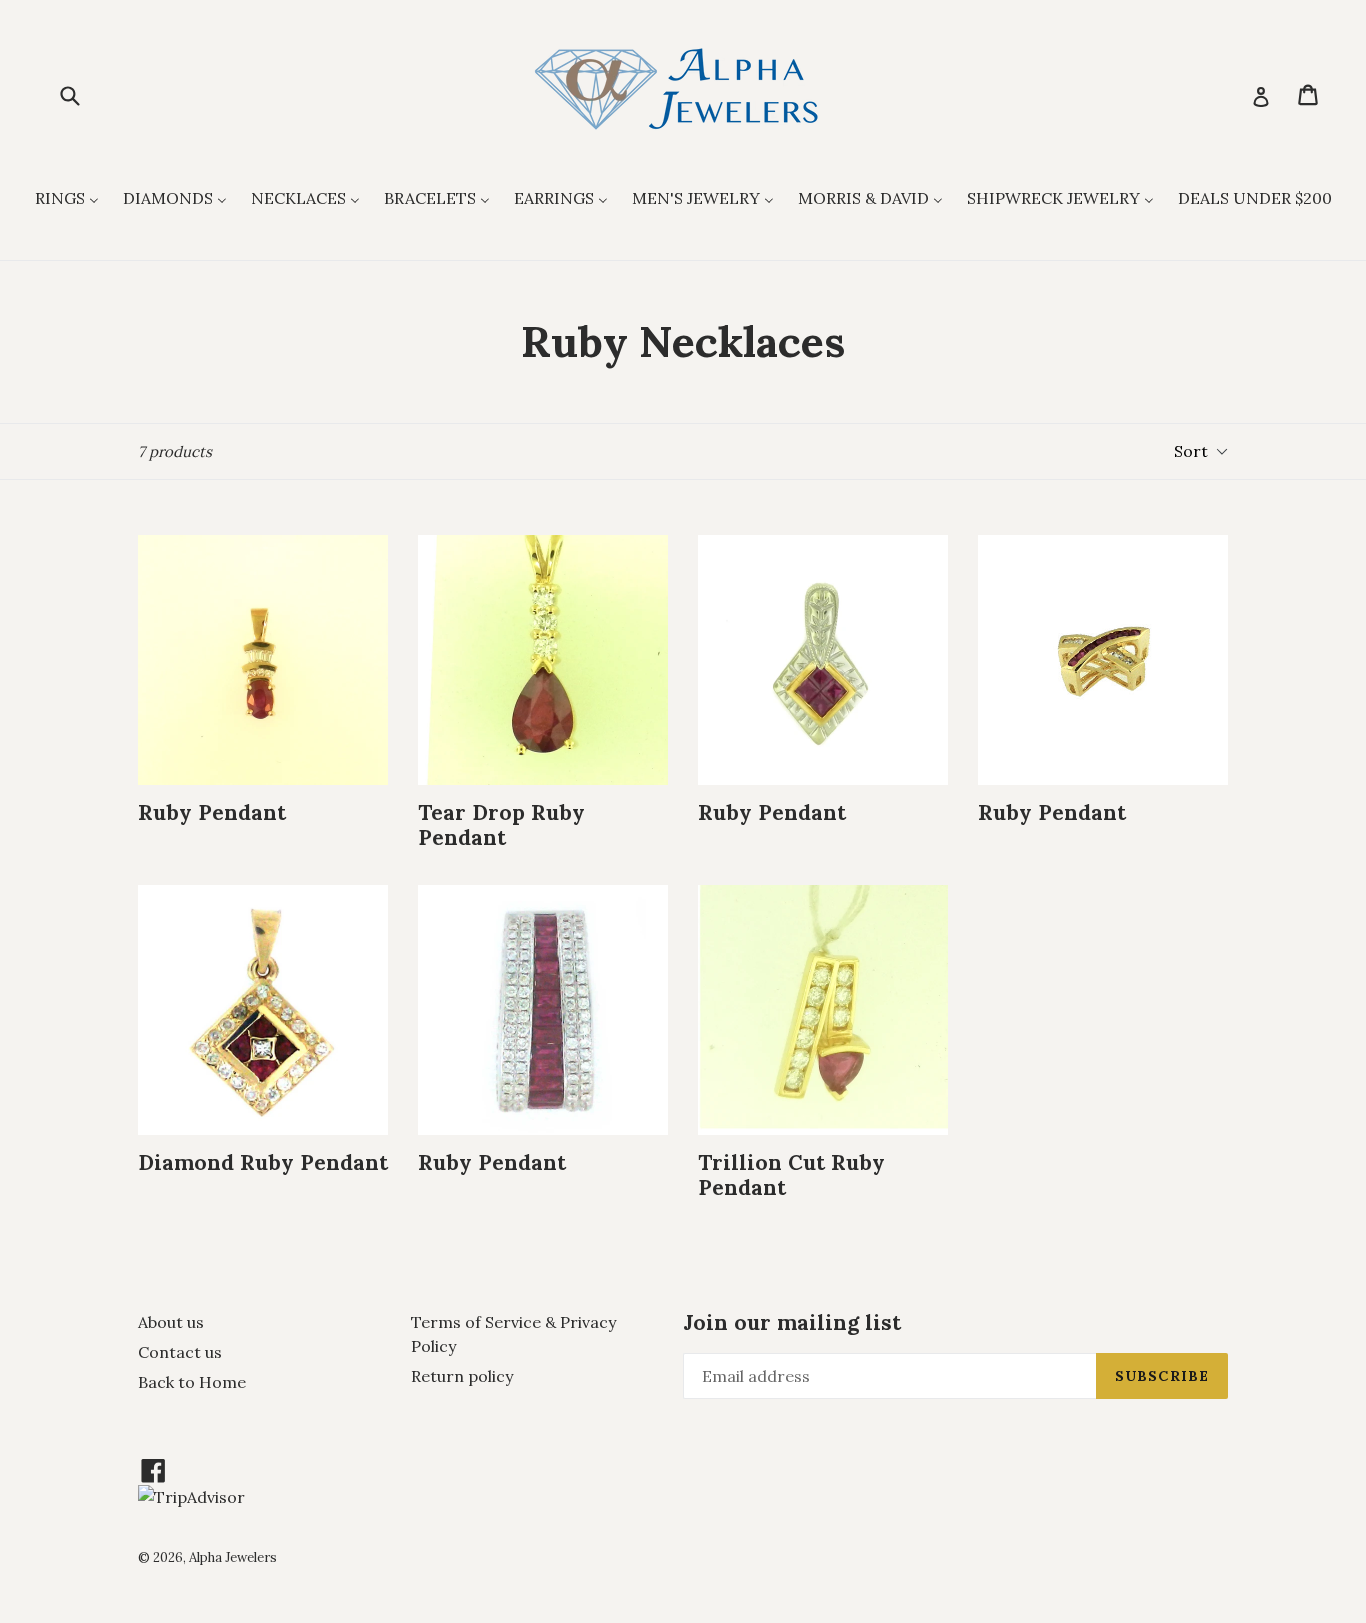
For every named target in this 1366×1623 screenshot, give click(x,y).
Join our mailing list (792, 1322)
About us (171, 1322)
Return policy (462, 1376)
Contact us (180, 1352)
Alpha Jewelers (233, 1557)
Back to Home (192, 1382)
